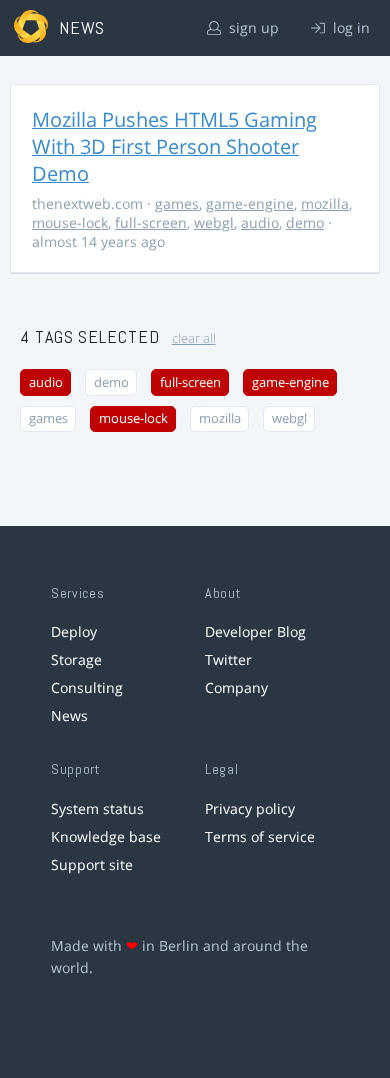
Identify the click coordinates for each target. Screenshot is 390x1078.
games (177, 203)
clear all (194, 338)
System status (97, 808)
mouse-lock (70, 222)
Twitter (228, 659)
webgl (214, 222)
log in (349, 27)
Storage (76, 659)
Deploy (74, 631)
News (69, 715)
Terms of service (260, 836)
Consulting (87, 687)
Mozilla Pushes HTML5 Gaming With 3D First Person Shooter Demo (174, 146)
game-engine (250, 203)
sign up (252, 27)
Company (236, 687)
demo (305, 222)
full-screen (151, 222)
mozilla (325, 203)
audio (260, 222)
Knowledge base (106, 836)
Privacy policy (250, 808)
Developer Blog (255, 631)
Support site (92, 864)
